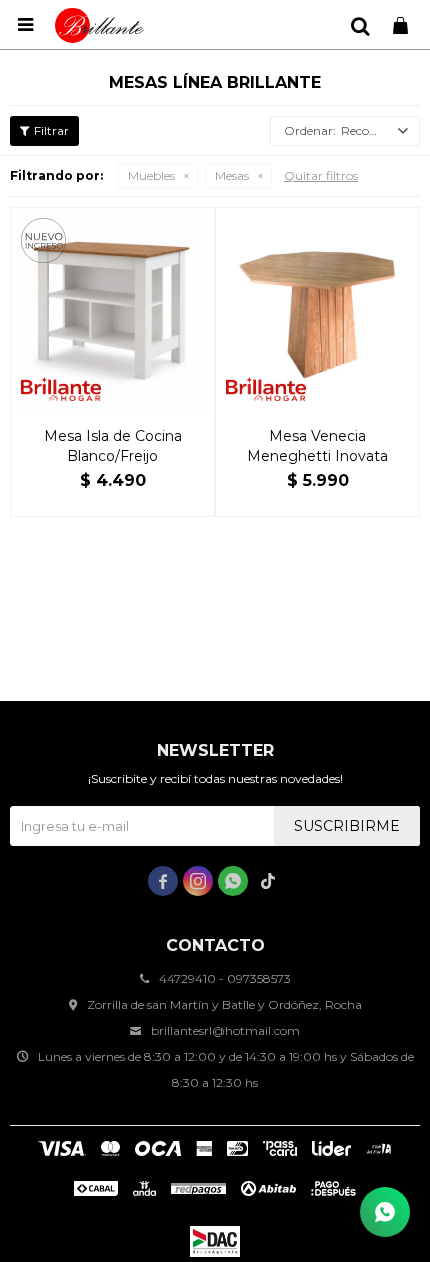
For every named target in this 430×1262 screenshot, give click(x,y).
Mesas (232, 175)
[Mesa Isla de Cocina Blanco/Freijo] (112, 309)
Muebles (151, 175)
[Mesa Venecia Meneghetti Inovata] (317, 309)
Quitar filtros (321, 175)
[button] (360, 25)
